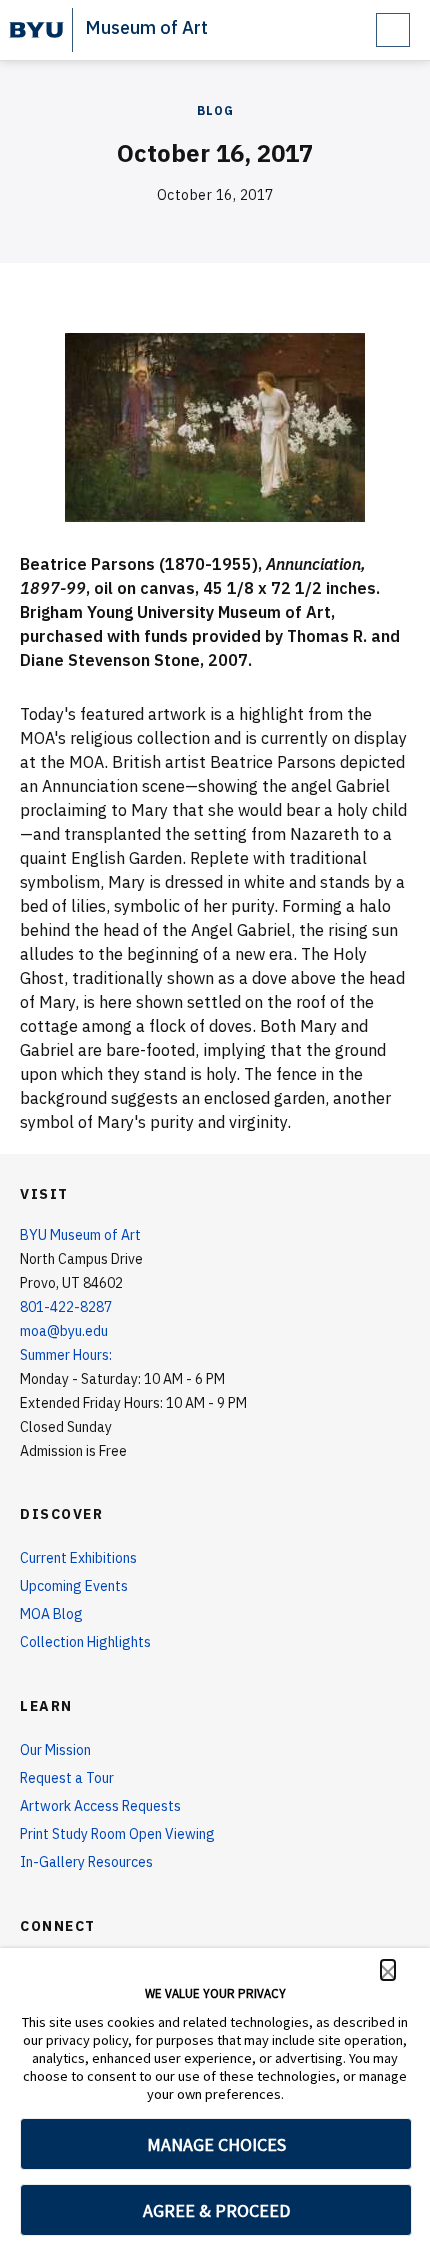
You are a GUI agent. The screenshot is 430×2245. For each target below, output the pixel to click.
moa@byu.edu (64, 1331)
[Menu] (393, 30)
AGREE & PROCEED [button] (216, 2210)
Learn (46, 1706)
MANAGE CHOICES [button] (216, 2144)
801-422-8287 (66, 1307)
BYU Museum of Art (80, 1235)
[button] (388, 1970)
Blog (215, 110)
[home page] (36, 30)
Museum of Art (146, 27)
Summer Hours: (66, 1355)
